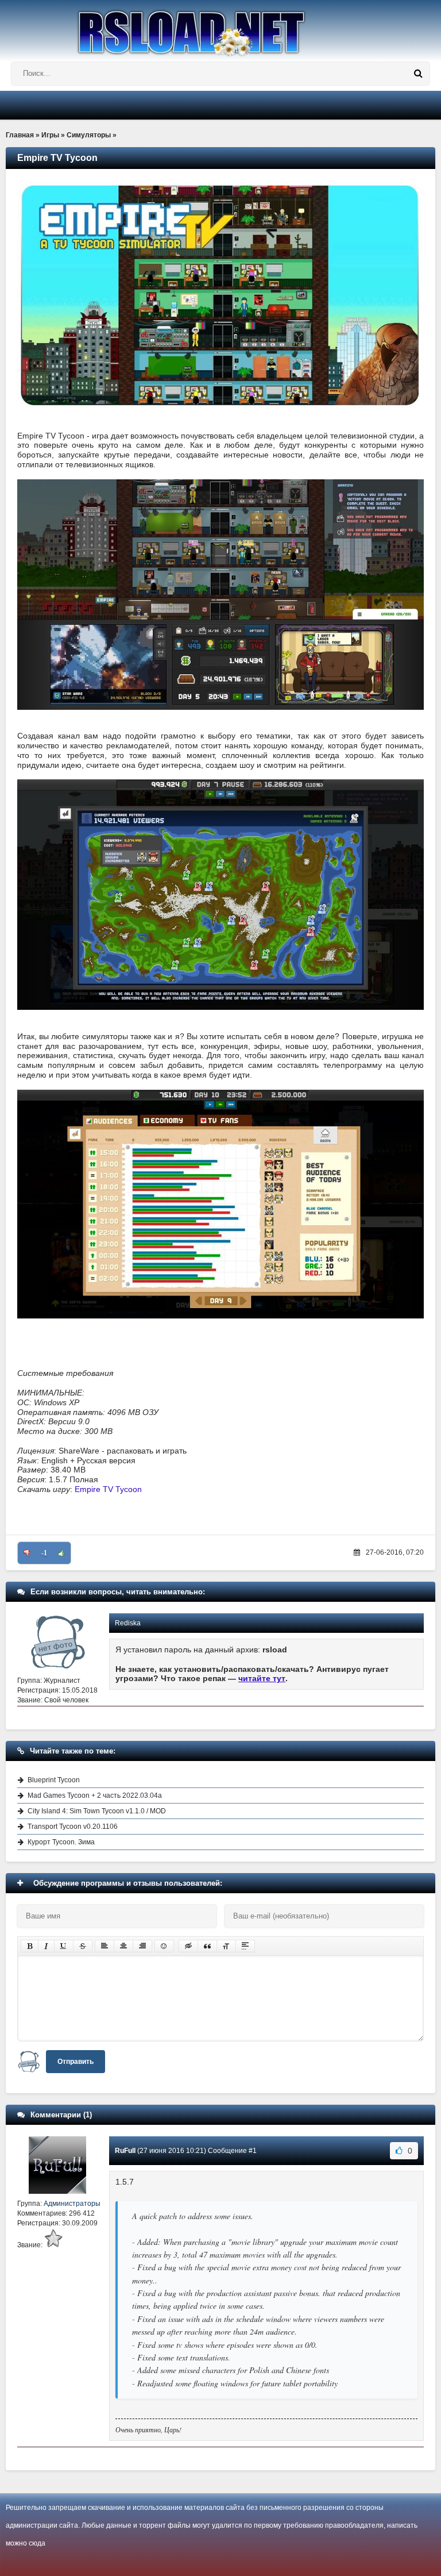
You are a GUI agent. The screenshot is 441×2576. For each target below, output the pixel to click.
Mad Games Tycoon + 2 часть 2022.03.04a (95, 1795)
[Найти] (418, 74)
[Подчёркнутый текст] (64, 1946)
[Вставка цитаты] (207, 1946)
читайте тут (262, 1678)
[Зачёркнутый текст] (83, 1946)
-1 (44, 1553)
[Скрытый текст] (188, 1946)
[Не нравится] (27, 1553)
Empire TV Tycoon (108, 1489)
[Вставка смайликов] (164, 1946)
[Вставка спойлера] (245, 1946)
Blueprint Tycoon (54, 1780)
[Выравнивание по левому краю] (105, 1946)
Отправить (76, 2062)
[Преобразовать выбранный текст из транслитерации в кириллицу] (226, 1946)
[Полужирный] (30, 1946)
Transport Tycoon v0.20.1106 (73, 1827)
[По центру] (123, 1946)
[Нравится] (61, 1553)
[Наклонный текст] (46, 1946)
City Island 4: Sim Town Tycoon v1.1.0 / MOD (97, 1811)
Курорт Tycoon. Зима (61, 1842)
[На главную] (220, 28)
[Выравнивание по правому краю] (142, 1946)
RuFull (125, 2151)
